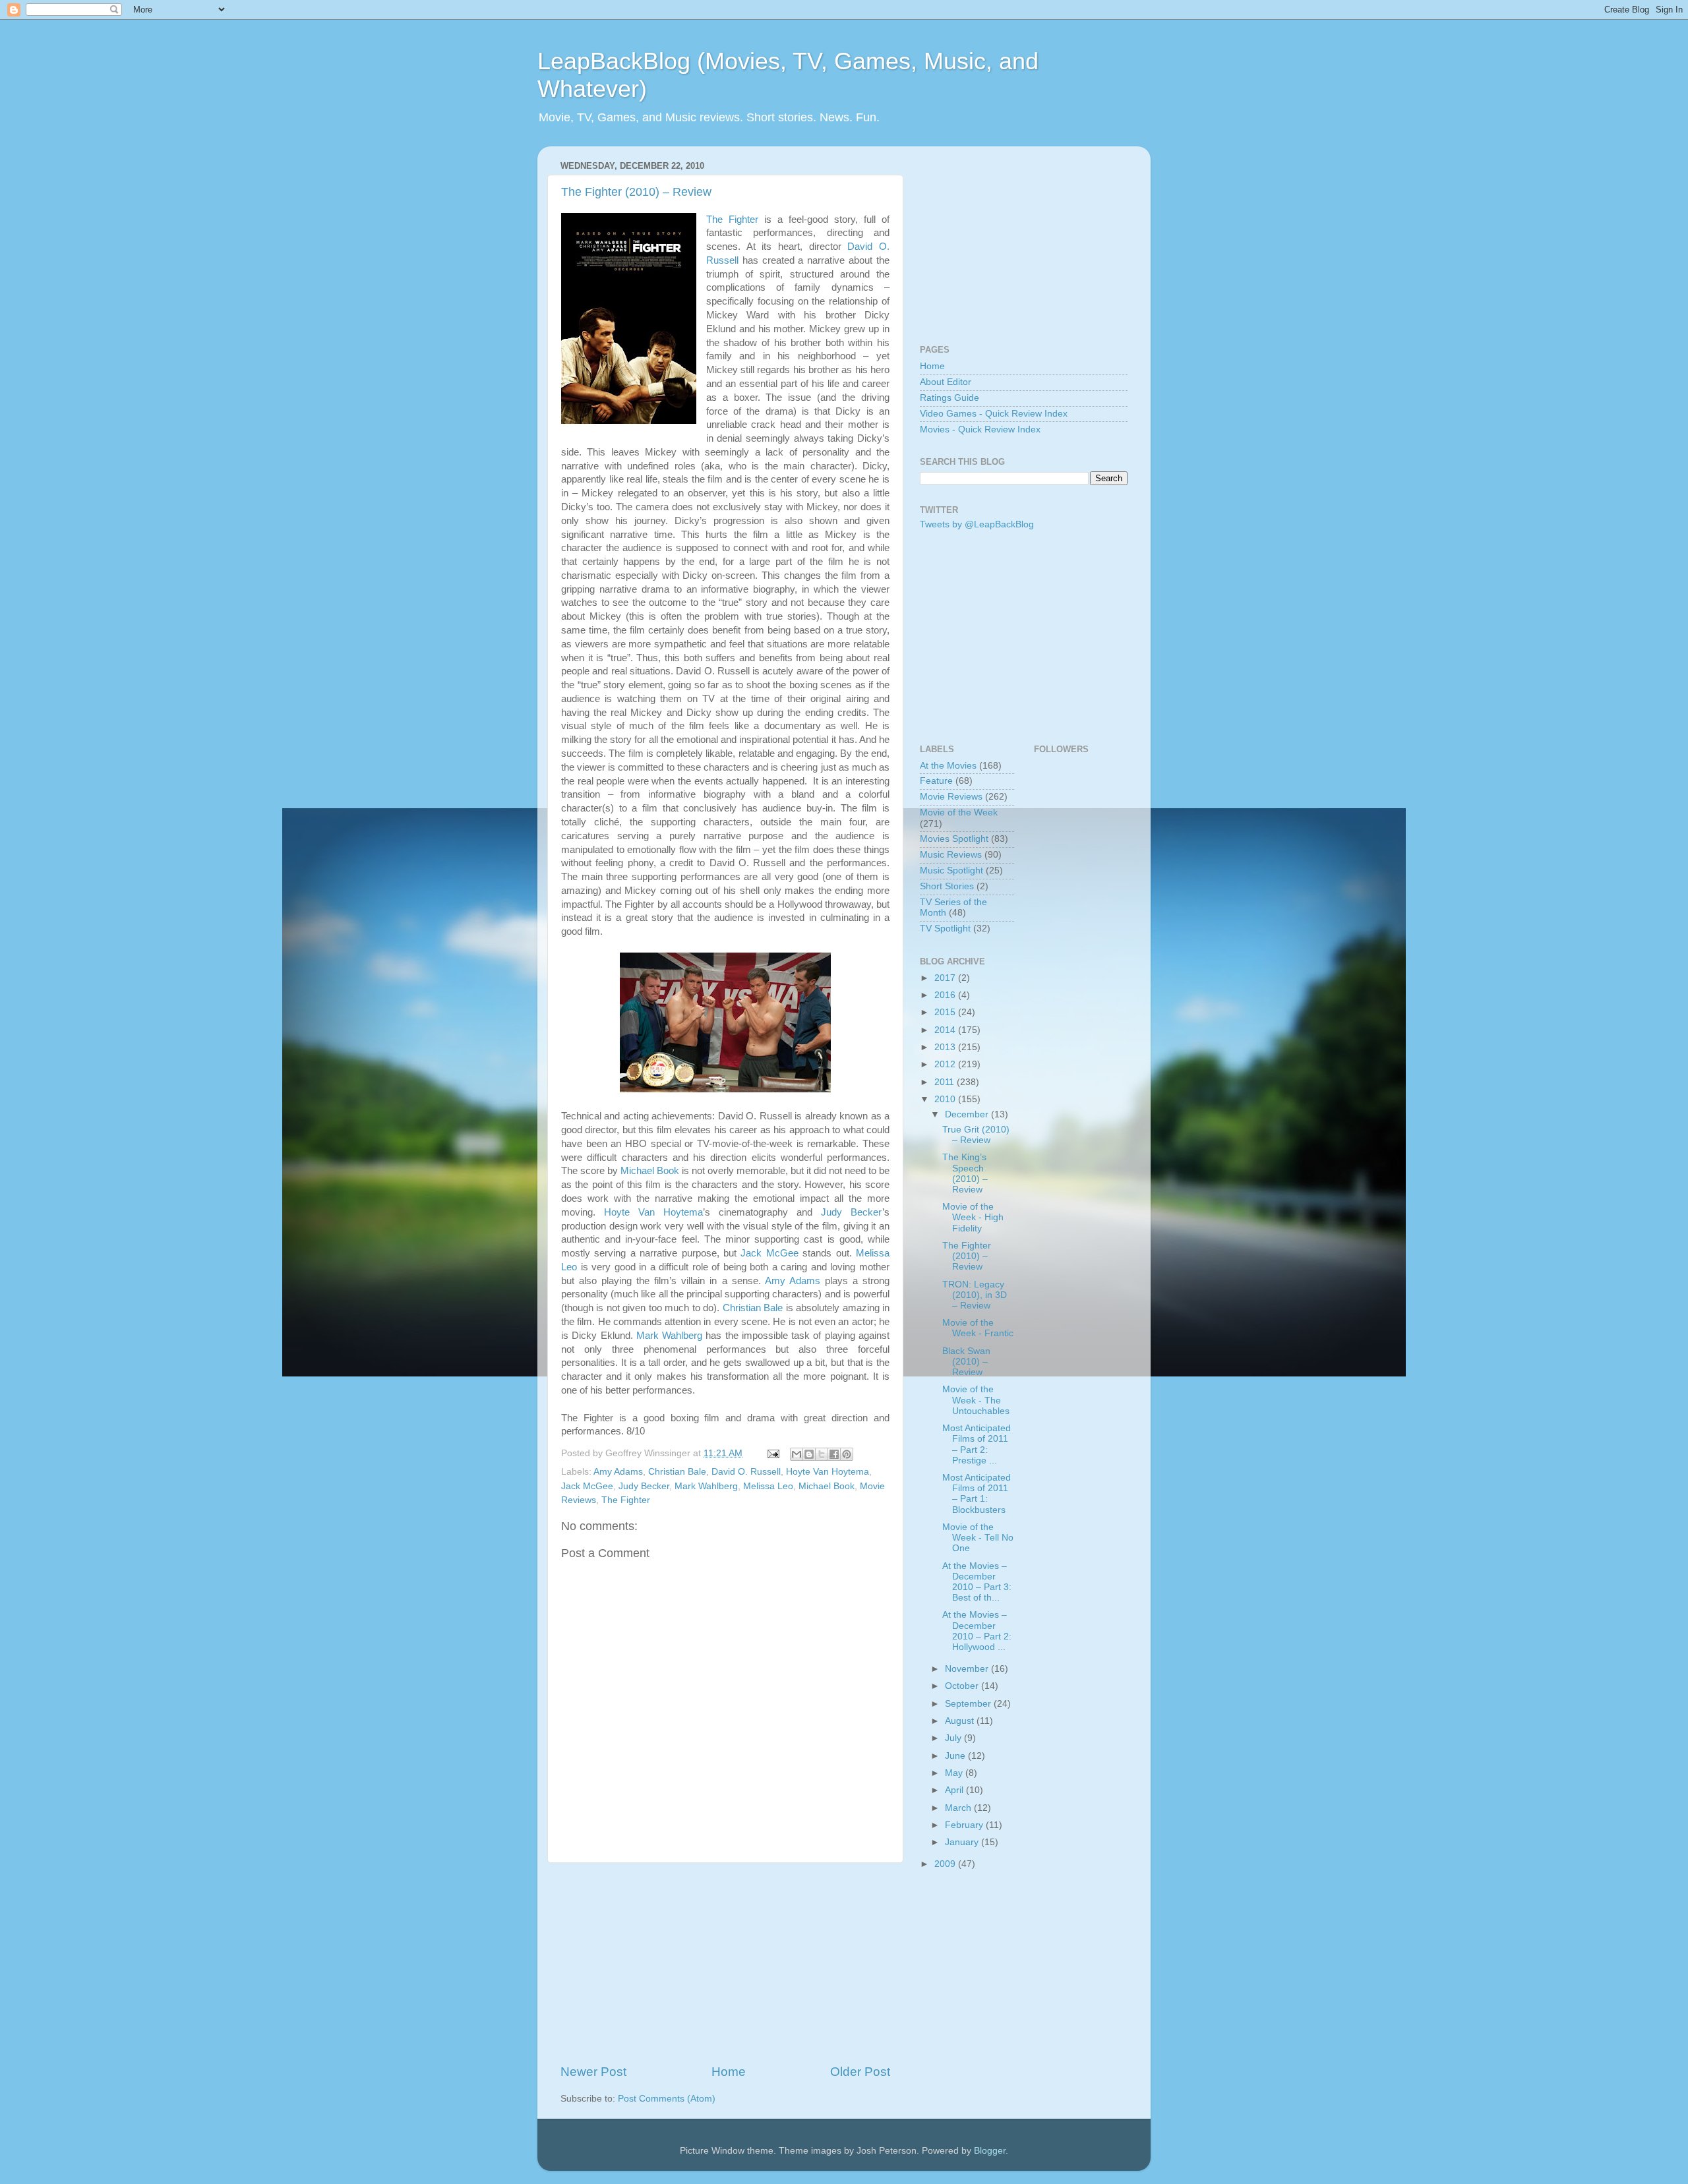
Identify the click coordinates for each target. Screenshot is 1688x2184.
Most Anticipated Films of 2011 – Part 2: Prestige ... (977, 1444)
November (968, 1669)
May (955, 1773)
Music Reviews (951, 855)
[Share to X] (822, 1454)
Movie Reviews (951, 797)
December (968, 1114)
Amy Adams (793, 1281)
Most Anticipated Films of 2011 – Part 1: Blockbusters (977, 1494)
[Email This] (797, 1454)
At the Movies (948, 766)
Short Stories (947, 886)
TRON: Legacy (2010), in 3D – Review (975, 1295)
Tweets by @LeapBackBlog (977, 524)
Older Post (860, 2072)
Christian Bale (753, 1308)
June (956, 1756)
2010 (946, 1099)
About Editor (946, 382)
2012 (946, 1064)
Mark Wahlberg (669, 1336)
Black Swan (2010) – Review (966, 1362)
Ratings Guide (950, 398)
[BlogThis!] (809, 1454)
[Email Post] (772, 1453)
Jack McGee (769, 1253)
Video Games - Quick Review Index (994, 414)
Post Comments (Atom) (667, 2099)
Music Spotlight (951, 871)
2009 (946, 1864)
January (963, 1842)
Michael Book (650, 1171)
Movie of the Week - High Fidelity (973, 1217)
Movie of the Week (959, 812)
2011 (946, 1082)
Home (729, 2072)
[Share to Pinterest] (847, 1454)
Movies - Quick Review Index (980, 429)
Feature (936, 781)
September (969, 1704)
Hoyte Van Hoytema (653, 1212)
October (963, 1686)
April (955, 1790)
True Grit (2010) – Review (976, 1135)
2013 (946, 1047)
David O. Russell (746, 1472)
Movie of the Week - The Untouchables (976, 1400)
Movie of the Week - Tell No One (978, 1538)
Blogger (990, 2151)
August (961, 1721)
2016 (946, 995)
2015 (946, 1012)
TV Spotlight (945, 929)
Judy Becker (852, 1212)
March (959, 1808)
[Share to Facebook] (834, 1454)
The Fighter (732, 220)
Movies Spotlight (954, 839)
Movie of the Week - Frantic (978, 1328)
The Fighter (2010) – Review (636, 192)
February (965, 1825)
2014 (946, 1030)
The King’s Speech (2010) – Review (965, 1173)
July (954, 1738)
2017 (946, 978)
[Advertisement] (725, 1963)
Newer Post (593, 2072)
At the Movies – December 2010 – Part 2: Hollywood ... (977, 1631)
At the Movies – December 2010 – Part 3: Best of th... (977, 1582)
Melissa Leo (768, 1486)
